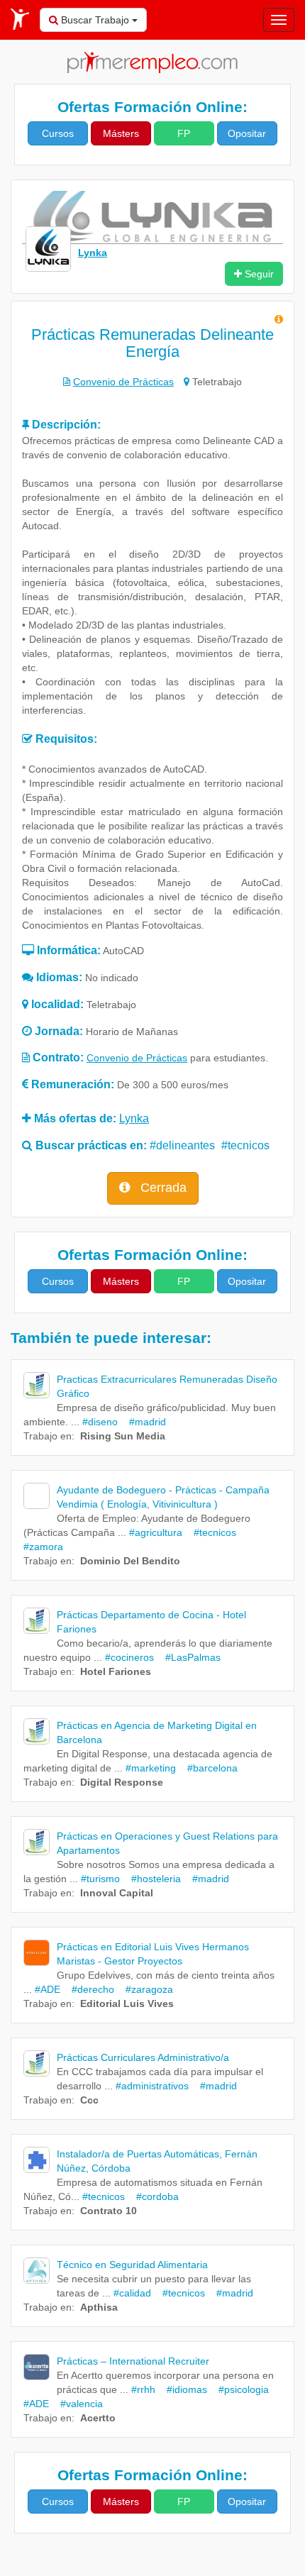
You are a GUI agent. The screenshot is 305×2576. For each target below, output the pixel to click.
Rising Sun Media (123, 1436)
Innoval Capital (117, 1893)
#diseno (100, 1422)
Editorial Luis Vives (127, 2003)
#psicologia (239, 2389)
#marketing (151, 1768)
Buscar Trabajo (95, 20)
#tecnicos (245, 1145)
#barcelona (208, 1768)
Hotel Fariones (116, 1671)
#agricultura (156, 1532)
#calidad (132, 2293)
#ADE (48, 1989)
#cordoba (153, 2196)
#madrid (143, 1422)
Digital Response (122, 1782)
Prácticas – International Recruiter (133, 2361)
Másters (121, 133)
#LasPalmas (189, 1657)
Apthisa (99, 2307)
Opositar (247, 133)
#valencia (77, 2404)
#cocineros (129, 1657)
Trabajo (40, 1436)
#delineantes (182, 1145)
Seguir (258, 274)
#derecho (89, 1989)
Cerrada (162, 1188)
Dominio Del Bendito (130, 1561)
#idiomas (183, 2389)
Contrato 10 (109, 2211)
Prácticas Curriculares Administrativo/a (143, 2057)
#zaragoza (145, 1989)
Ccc (89, 2100)
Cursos (58, 133)
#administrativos (152, 2086)
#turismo (100, 1879)
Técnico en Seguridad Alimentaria (132, 2265)
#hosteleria (152, 1879)
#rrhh (143, 2389)
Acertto (98, 2418)
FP (184, 133)
